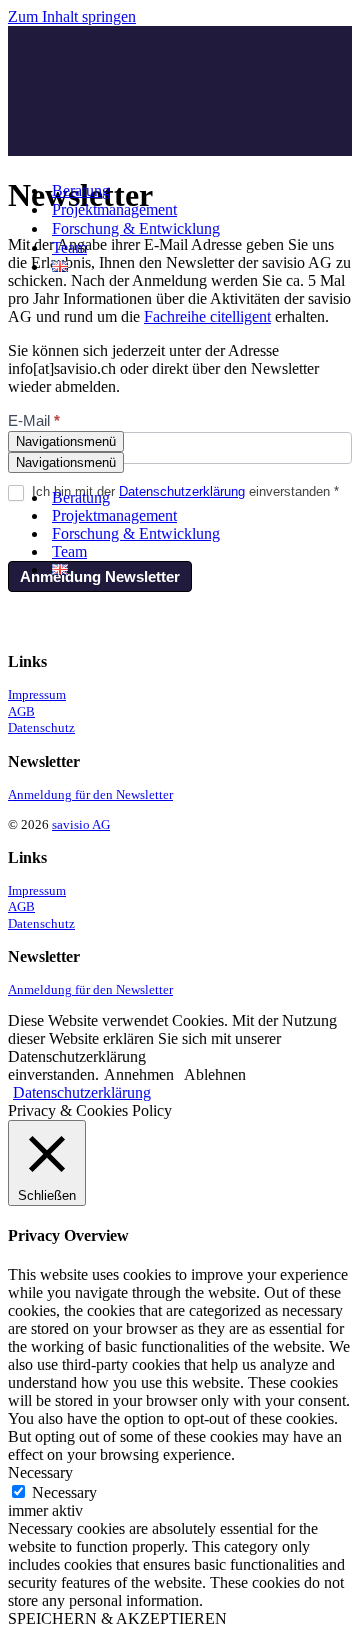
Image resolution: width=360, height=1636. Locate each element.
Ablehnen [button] (215, 1074)
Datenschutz (41, 728)
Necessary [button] (40, 1472)
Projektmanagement (114, 209)
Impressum (37, 695)
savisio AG (81, 824)
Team (69, 247)
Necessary (64, 1492)
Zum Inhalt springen (72, 16)
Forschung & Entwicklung (136, 228)
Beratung (81, 190)
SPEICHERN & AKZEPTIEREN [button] (117, 1618)
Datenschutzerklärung (82, 1092)
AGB (21, 712)
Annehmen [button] (139, 1074)
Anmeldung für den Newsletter (90, 795)
